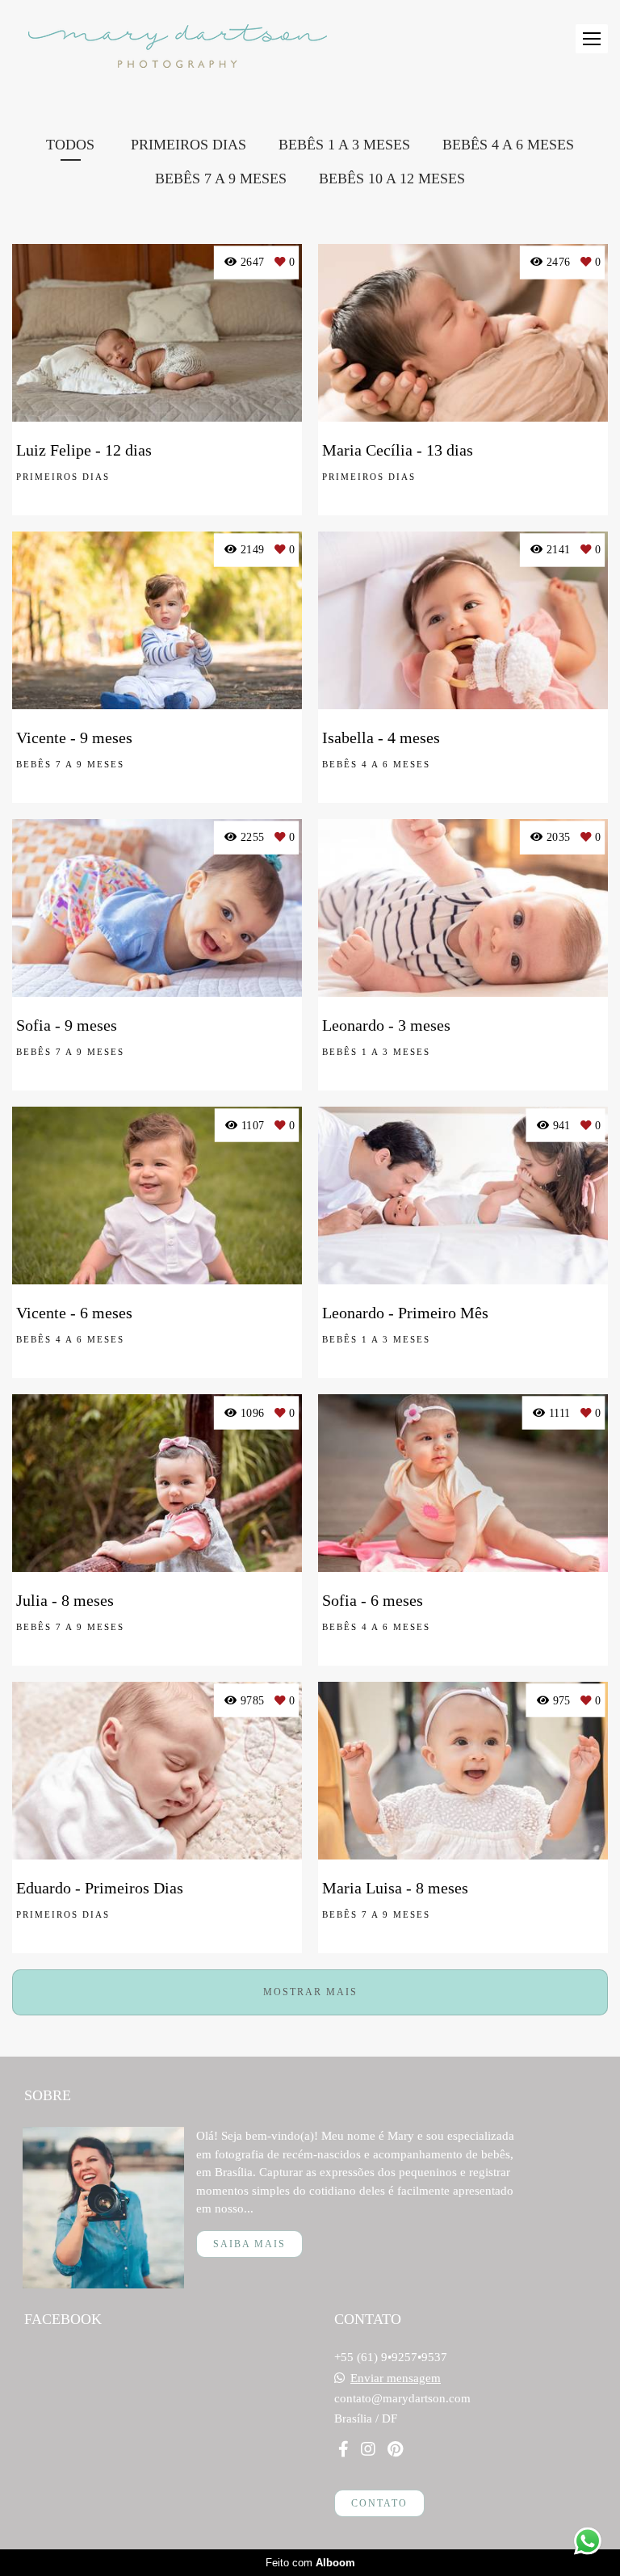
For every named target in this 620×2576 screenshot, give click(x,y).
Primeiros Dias (189, 145)
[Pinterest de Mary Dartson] (395, 2449)
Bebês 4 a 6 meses (508, 145)
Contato (379, 2503)
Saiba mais (249, 2244)
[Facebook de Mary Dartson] (344, 2449)
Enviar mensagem (396, 2378)
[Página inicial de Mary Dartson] (178, 47)
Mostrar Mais (310, 1992)
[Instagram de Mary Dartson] (368, 2449)
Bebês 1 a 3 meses (344, 145)
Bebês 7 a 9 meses (221, 179)
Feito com (310, 2563)
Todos (70, 145)
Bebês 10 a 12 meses (392, 179)
